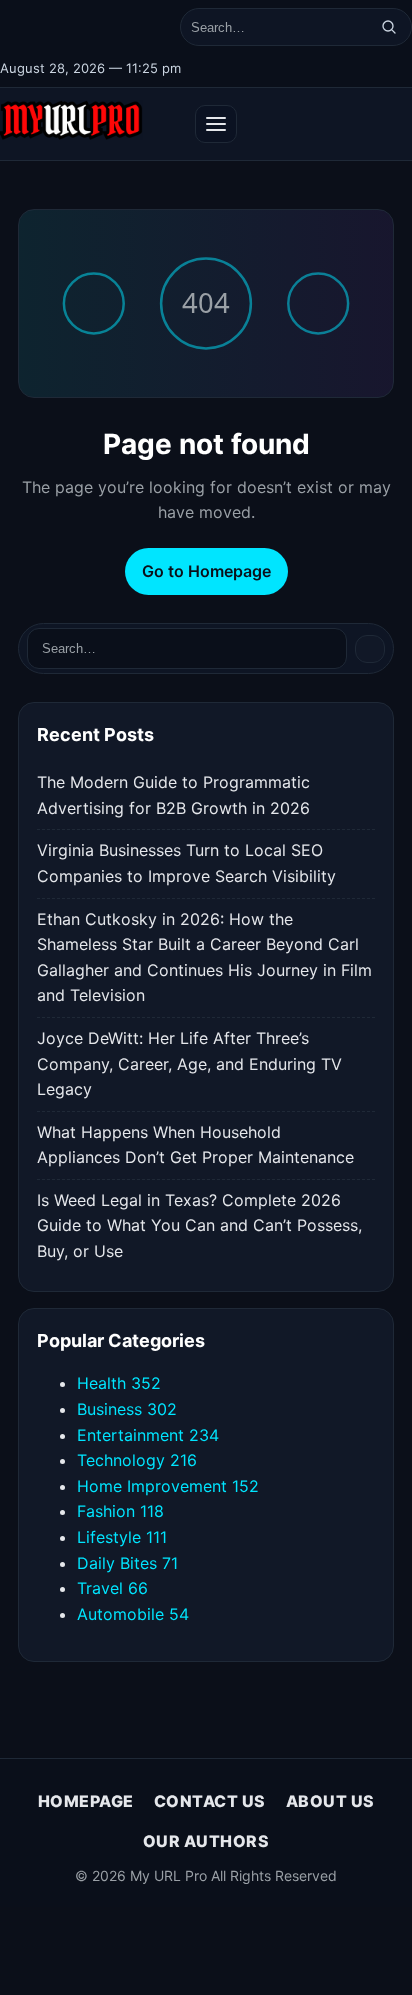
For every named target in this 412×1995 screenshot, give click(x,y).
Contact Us (210, 1801)
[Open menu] (216, 124)
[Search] (389, 27)
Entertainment (148, 1435)
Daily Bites (127, 1563)
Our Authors (206, 1841)
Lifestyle (122, 1537)
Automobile (133, 1614)
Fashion (120, 1511)
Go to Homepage (206, 571)
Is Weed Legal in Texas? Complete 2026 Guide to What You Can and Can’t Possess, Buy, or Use (199, 1225)
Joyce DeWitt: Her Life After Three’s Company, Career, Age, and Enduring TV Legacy (189, 1063)
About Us (330, 1801)
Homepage (86, 1801)
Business (127, 1409)
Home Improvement (168, 1486)
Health (119, 1383)
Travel (112, 1588)
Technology (137, 1460)
